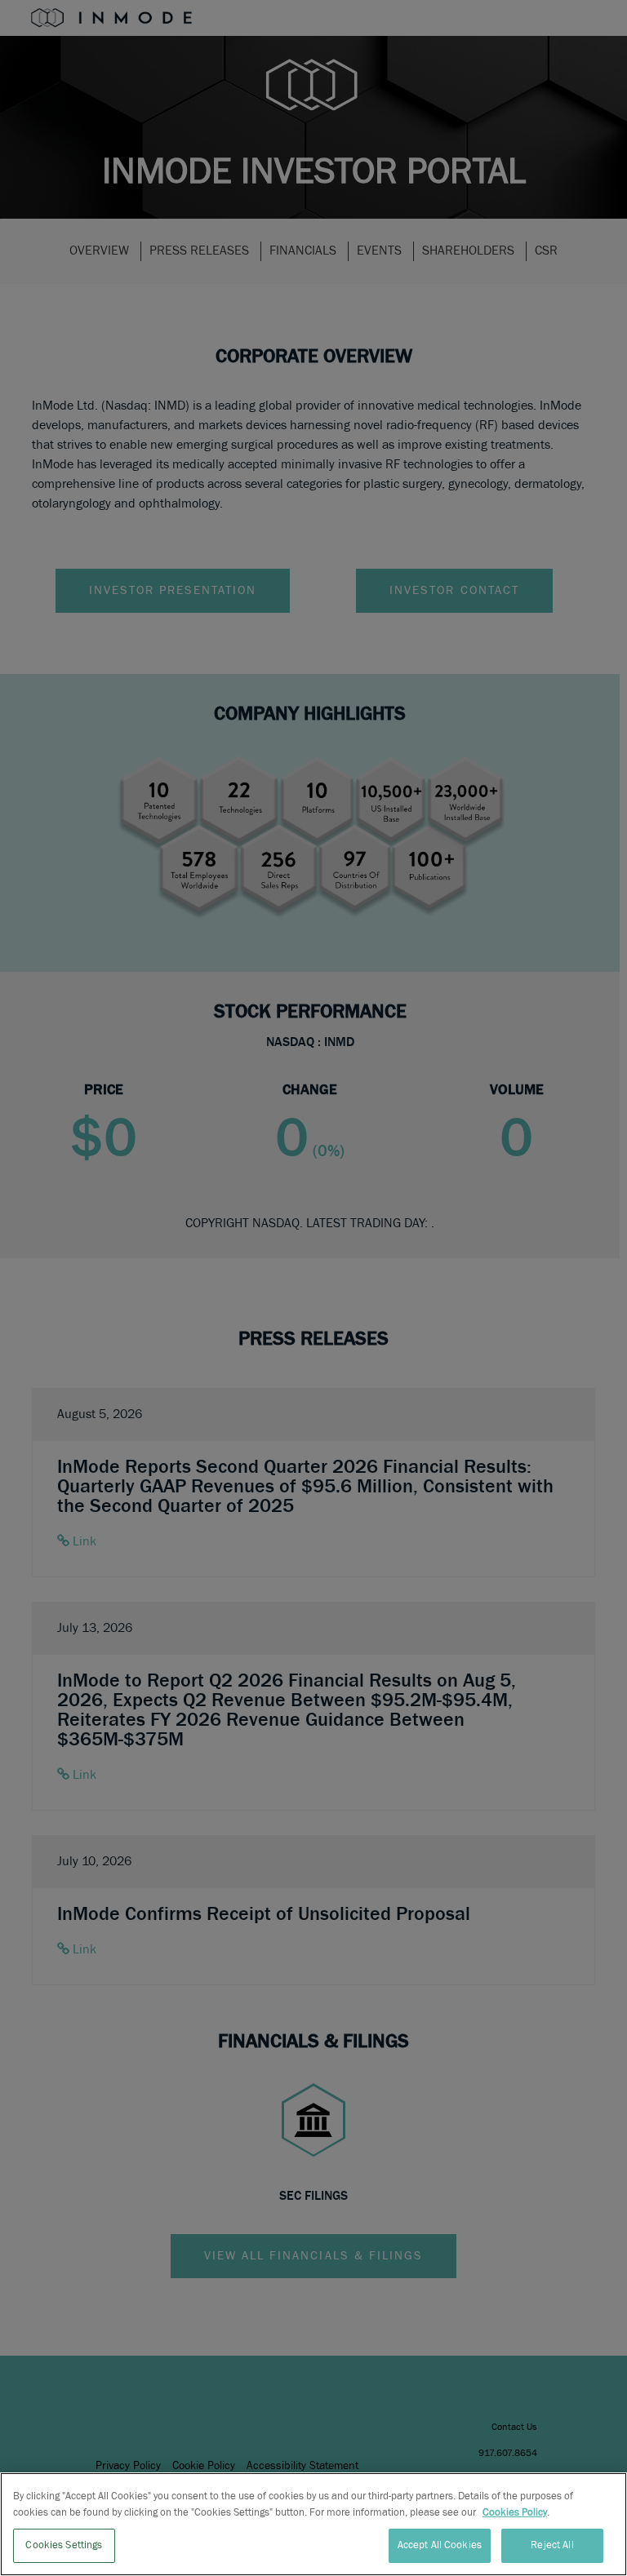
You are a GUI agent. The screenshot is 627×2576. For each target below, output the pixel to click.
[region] (313, 2524)
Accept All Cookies (440, 2545)
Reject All (552, 2545)
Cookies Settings (64, 2545)
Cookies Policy (515, 2513)
